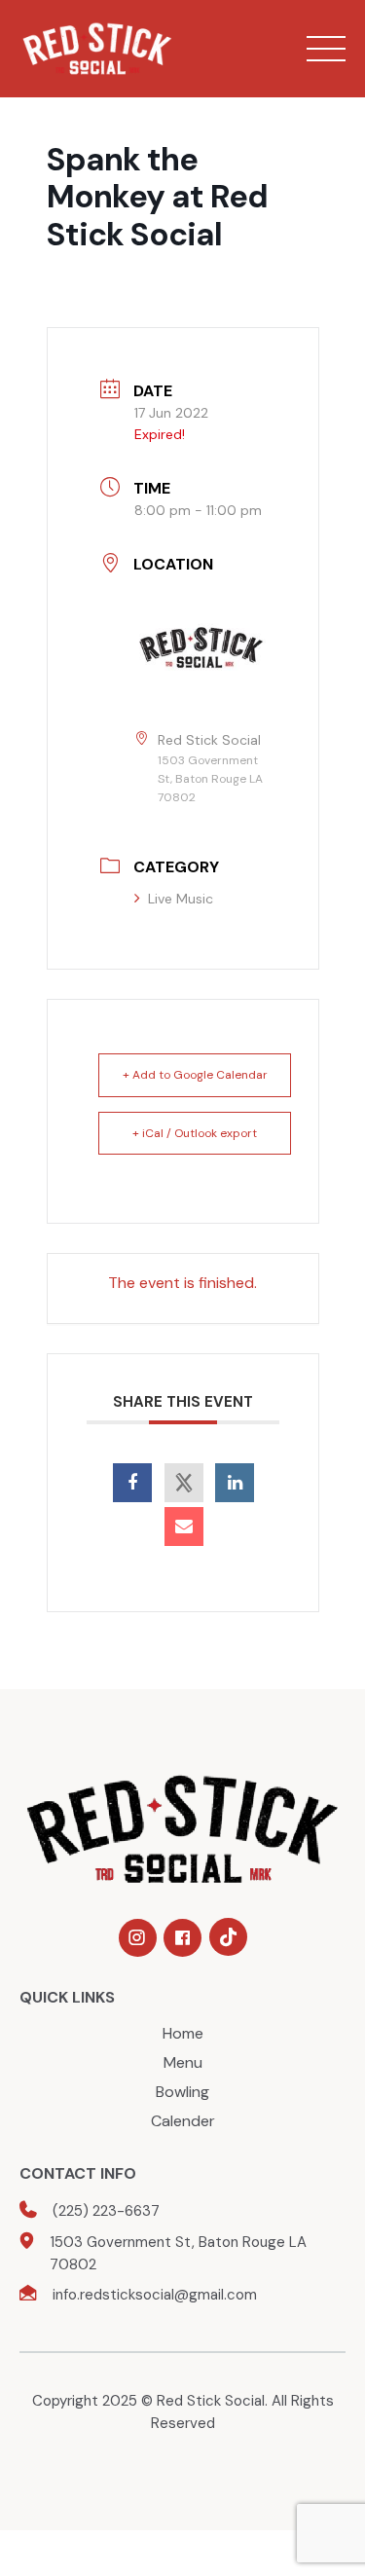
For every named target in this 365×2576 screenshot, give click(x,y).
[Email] (184, 1527)
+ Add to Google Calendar (195, 1075)
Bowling (182, 2092)
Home (183, 2033)
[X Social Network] (184, 1483)
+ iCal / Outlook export (195, 1133)
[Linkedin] (235, 1483)
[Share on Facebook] (132, 1483)
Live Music (181, 899)
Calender (183, 2121)
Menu (183, 2062)
